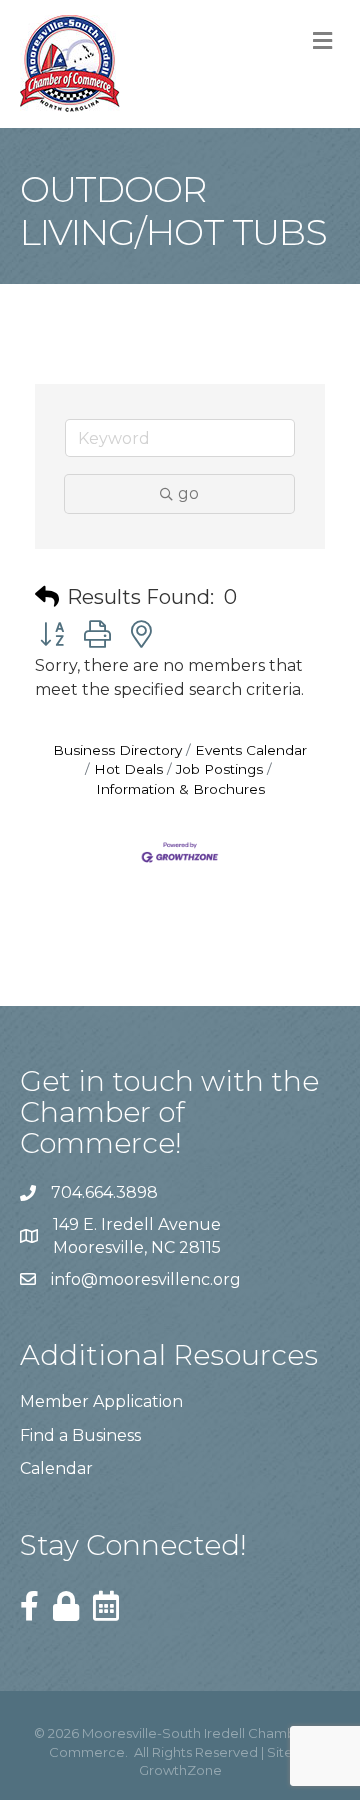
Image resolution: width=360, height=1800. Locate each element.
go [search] (188, 493)
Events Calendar (251, 750)
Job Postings (219, 769)
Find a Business (80, 1435)
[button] (47, 597)
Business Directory (117, 750)
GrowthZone (180, 1770)
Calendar (56, 1468)
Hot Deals (128, 769)
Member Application (101, 1401)
